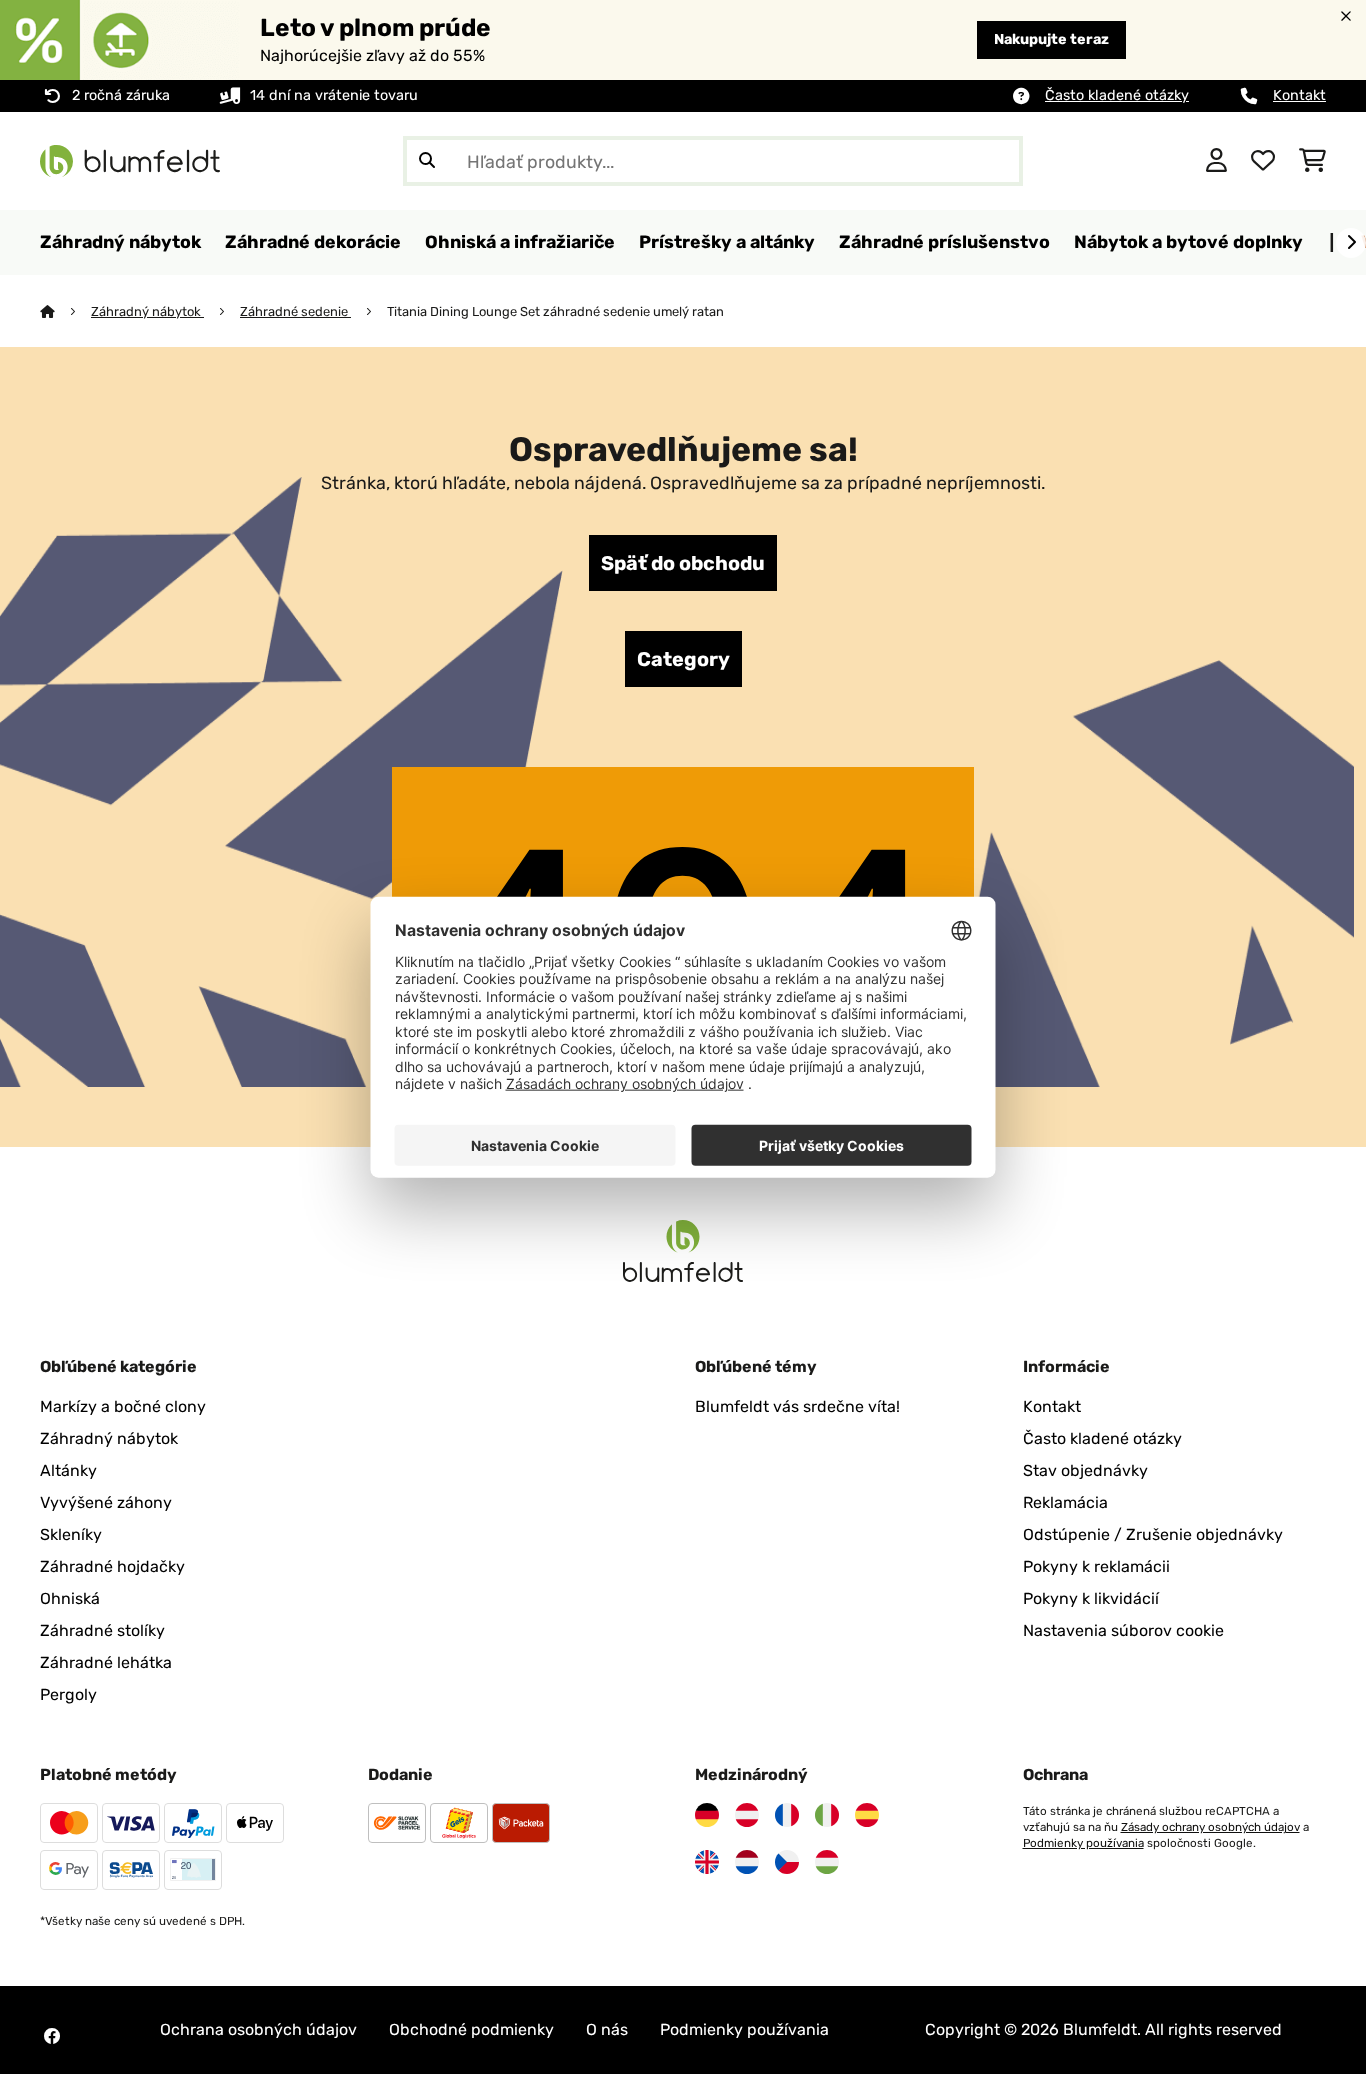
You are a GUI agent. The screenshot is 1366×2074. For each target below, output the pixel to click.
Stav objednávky (1085, 1470)
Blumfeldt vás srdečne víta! (797, 1406)
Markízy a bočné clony (123, 1406)
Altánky (68, 1470)
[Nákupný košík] (1312, 161)
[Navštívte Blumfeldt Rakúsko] (747, 1815)
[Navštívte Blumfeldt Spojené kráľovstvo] (707, 1862)
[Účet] (1216, 161)
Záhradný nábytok (147, 311)
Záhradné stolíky (102, 1630)
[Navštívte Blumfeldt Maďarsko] (827, 1862)
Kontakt (1299, 95)
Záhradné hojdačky (112, 1566)
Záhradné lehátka (106, 1662)
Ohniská (70, 1598)
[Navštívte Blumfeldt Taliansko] (827, 1815)
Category (683, 659)
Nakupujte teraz (1051, 39)
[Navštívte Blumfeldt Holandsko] (747, 1862)
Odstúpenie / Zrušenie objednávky (1153, 1534)
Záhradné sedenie (295, 311)
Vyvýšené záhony (106, 1502)
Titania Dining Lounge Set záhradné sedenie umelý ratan (557, 311)
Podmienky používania (1083, 1843)
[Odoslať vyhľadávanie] (427, 161)
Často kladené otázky (1117, 95)
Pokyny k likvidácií (1091, 1598)
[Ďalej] (1351, 243)
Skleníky (71, 1534)
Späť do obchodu (683, 563)
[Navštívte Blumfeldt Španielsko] (867, 1815)
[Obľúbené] (1263, 161)
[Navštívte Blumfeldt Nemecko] (707, 1815)
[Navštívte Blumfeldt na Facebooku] (52, 2036)
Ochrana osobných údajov (258, 2029)
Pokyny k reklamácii (1096, 1566)
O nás (607, 2029)
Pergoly (68, 1694)
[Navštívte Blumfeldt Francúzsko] (787, 1815)
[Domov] (65, 311)
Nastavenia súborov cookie (1123, 1630)
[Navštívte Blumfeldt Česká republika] (787, 1862)
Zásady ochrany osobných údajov (1210, 1827)
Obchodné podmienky (471, 2029)
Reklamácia (1065, 1502)
